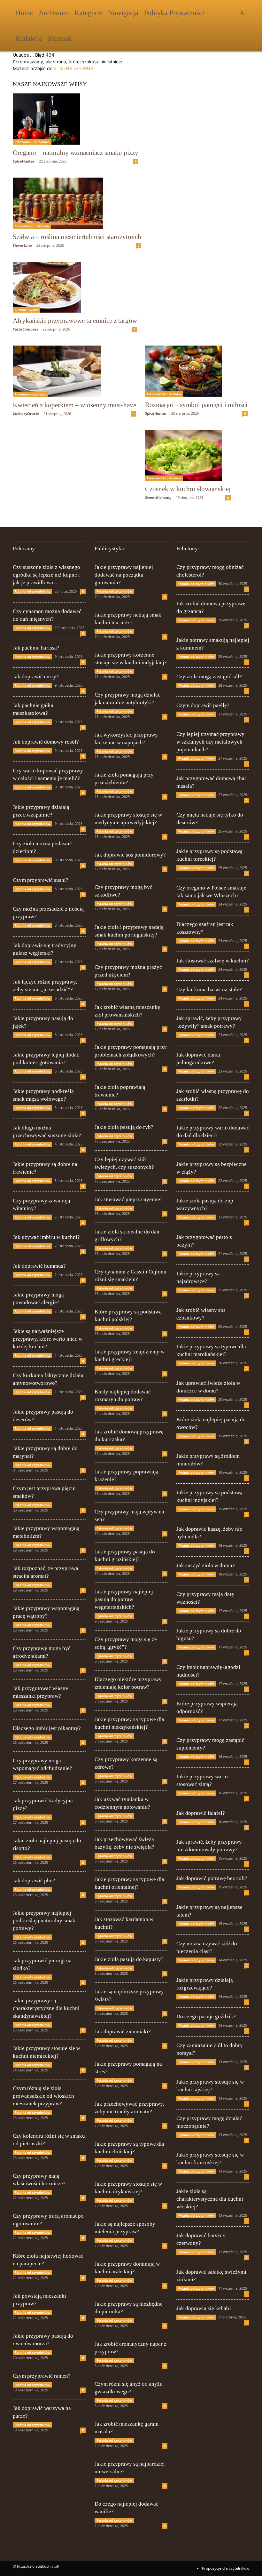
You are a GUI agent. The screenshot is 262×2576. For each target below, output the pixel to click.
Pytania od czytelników (32, 591)
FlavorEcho (22, 245)
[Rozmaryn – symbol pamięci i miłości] (196, 371)
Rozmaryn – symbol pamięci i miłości (196, 405)
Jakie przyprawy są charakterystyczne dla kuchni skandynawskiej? (46, 2008)
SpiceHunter (24, 161)
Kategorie (88, 13)
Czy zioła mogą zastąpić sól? (209, 677)
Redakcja (29, 38)
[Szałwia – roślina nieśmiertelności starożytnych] (77, 203)
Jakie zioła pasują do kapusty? (129, 1959)
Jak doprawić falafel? (201, 1813)
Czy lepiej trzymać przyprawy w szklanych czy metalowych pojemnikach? (210, 742)
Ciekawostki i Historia (32, 226)
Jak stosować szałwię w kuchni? (213, 961)
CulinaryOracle (26, 414)
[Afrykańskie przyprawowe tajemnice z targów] (75, 287)
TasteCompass (25, 329)
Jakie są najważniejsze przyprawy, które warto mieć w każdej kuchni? (48, 1339)
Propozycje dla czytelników (226, 2568)
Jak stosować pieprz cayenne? (129, 1199)
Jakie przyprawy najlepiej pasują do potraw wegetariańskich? (124, 1599)
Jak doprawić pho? (34, 1881)
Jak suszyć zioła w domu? (206, 1565)
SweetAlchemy (158, 497)
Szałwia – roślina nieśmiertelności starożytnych (77, 237)
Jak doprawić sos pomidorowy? (130, 855)
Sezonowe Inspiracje (31, 394)
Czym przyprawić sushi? (41, 880)
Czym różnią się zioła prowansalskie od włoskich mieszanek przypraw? (43, 2096)
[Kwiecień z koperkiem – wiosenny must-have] (74, 371)
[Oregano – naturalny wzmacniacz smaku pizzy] (76, 119)
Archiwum (54, 13)
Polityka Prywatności (174, 13)
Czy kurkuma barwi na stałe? (209, 989)
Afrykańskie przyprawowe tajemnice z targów (75, 321)
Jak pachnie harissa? (36, 648)
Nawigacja (123, 13)
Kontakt (59, 38)
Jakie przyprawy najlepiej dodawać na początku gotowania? (124, 575)
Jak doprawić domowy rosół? (46, 742)
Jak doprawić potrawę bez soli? (212, 1878)
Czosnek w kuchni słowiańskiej (188, 489)
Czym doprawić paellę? (203, 705)
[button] (242, 13)
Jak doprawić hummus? (39, 1266)
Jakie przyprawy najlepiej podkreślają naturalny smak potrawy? (44, 1921)
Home (24, 13)
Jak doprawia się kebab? (204, 2308)
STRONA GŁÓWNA (73, 68)
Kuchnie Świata (27, 310)
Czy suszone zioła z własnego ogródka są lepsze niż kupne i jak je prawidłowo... (46, 575)
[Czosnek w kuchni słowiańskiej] (188, 455)
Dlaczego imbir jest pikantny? (47, 1728)
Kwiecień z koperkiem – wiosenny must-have (74, 405)
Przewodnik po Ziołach (32, 142)
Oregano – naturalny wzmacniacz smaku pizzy (76, 153)
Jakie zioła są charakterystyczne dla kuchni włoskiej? (210, 2199)
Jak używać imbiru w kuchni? (46, 1237)
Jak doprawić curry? (36, 677)
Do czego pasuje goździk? (206, 2017)
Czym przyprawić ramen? (42, 2376)
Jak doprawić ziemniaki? (123, 2032)
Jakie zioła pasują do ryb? (124, 1127)
